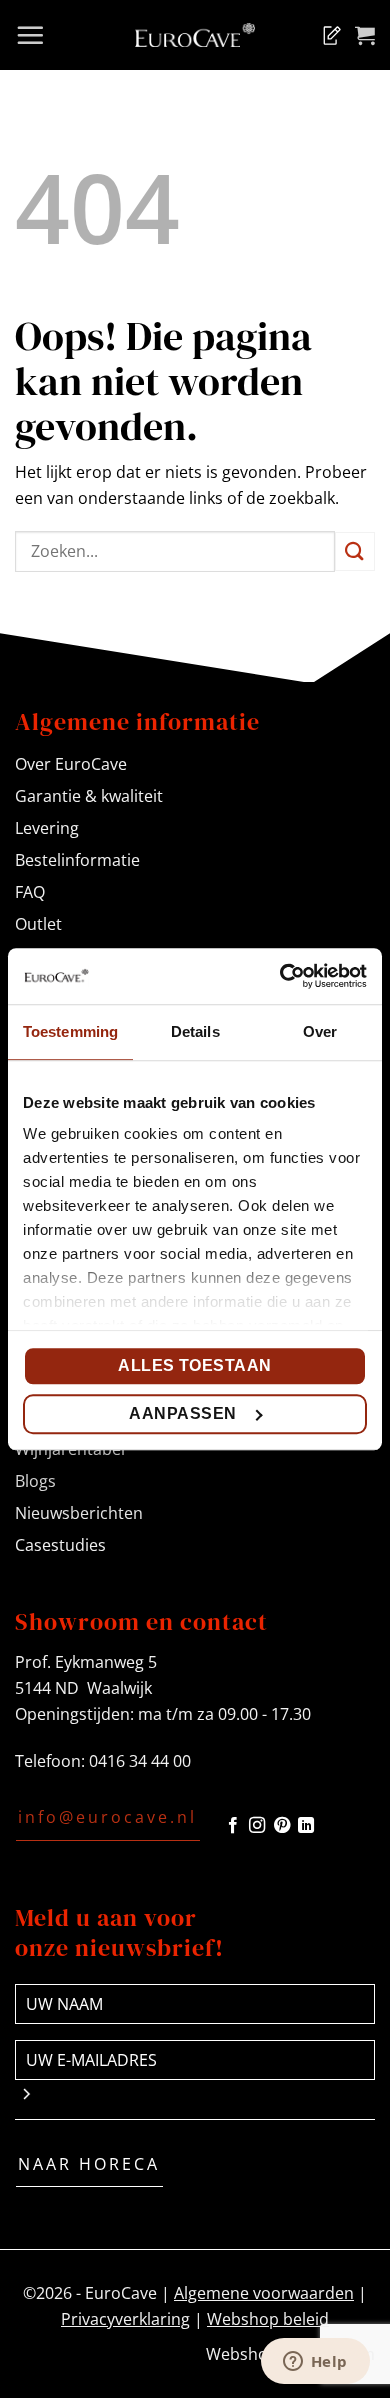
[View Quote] (328, 35)
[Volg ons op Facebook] (233, 1826)
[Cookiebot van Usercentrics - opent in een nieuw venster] (280, 976)
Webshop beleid (268, 2319)
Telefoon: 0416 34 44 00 (103, 1761)
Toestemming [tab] (70, 1031)
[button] (30, 35)
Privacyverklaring (125, 2319)
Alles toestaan (195, 1365)
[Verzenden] (355, 551)
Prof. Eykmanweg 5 (86, 1662)
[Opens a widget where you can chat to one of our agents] (315, 2363)
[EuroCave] (195, 35)
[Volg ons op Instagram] (257, 1826)
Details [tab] (195, 1031)
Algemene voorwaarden (264, 2293)
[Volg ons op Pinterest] (282, 1826)
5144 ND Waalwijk (83, 1688)
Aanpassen (182, 1413)
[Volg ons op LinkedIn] (306, 1826)
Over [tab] (320, 1031)
